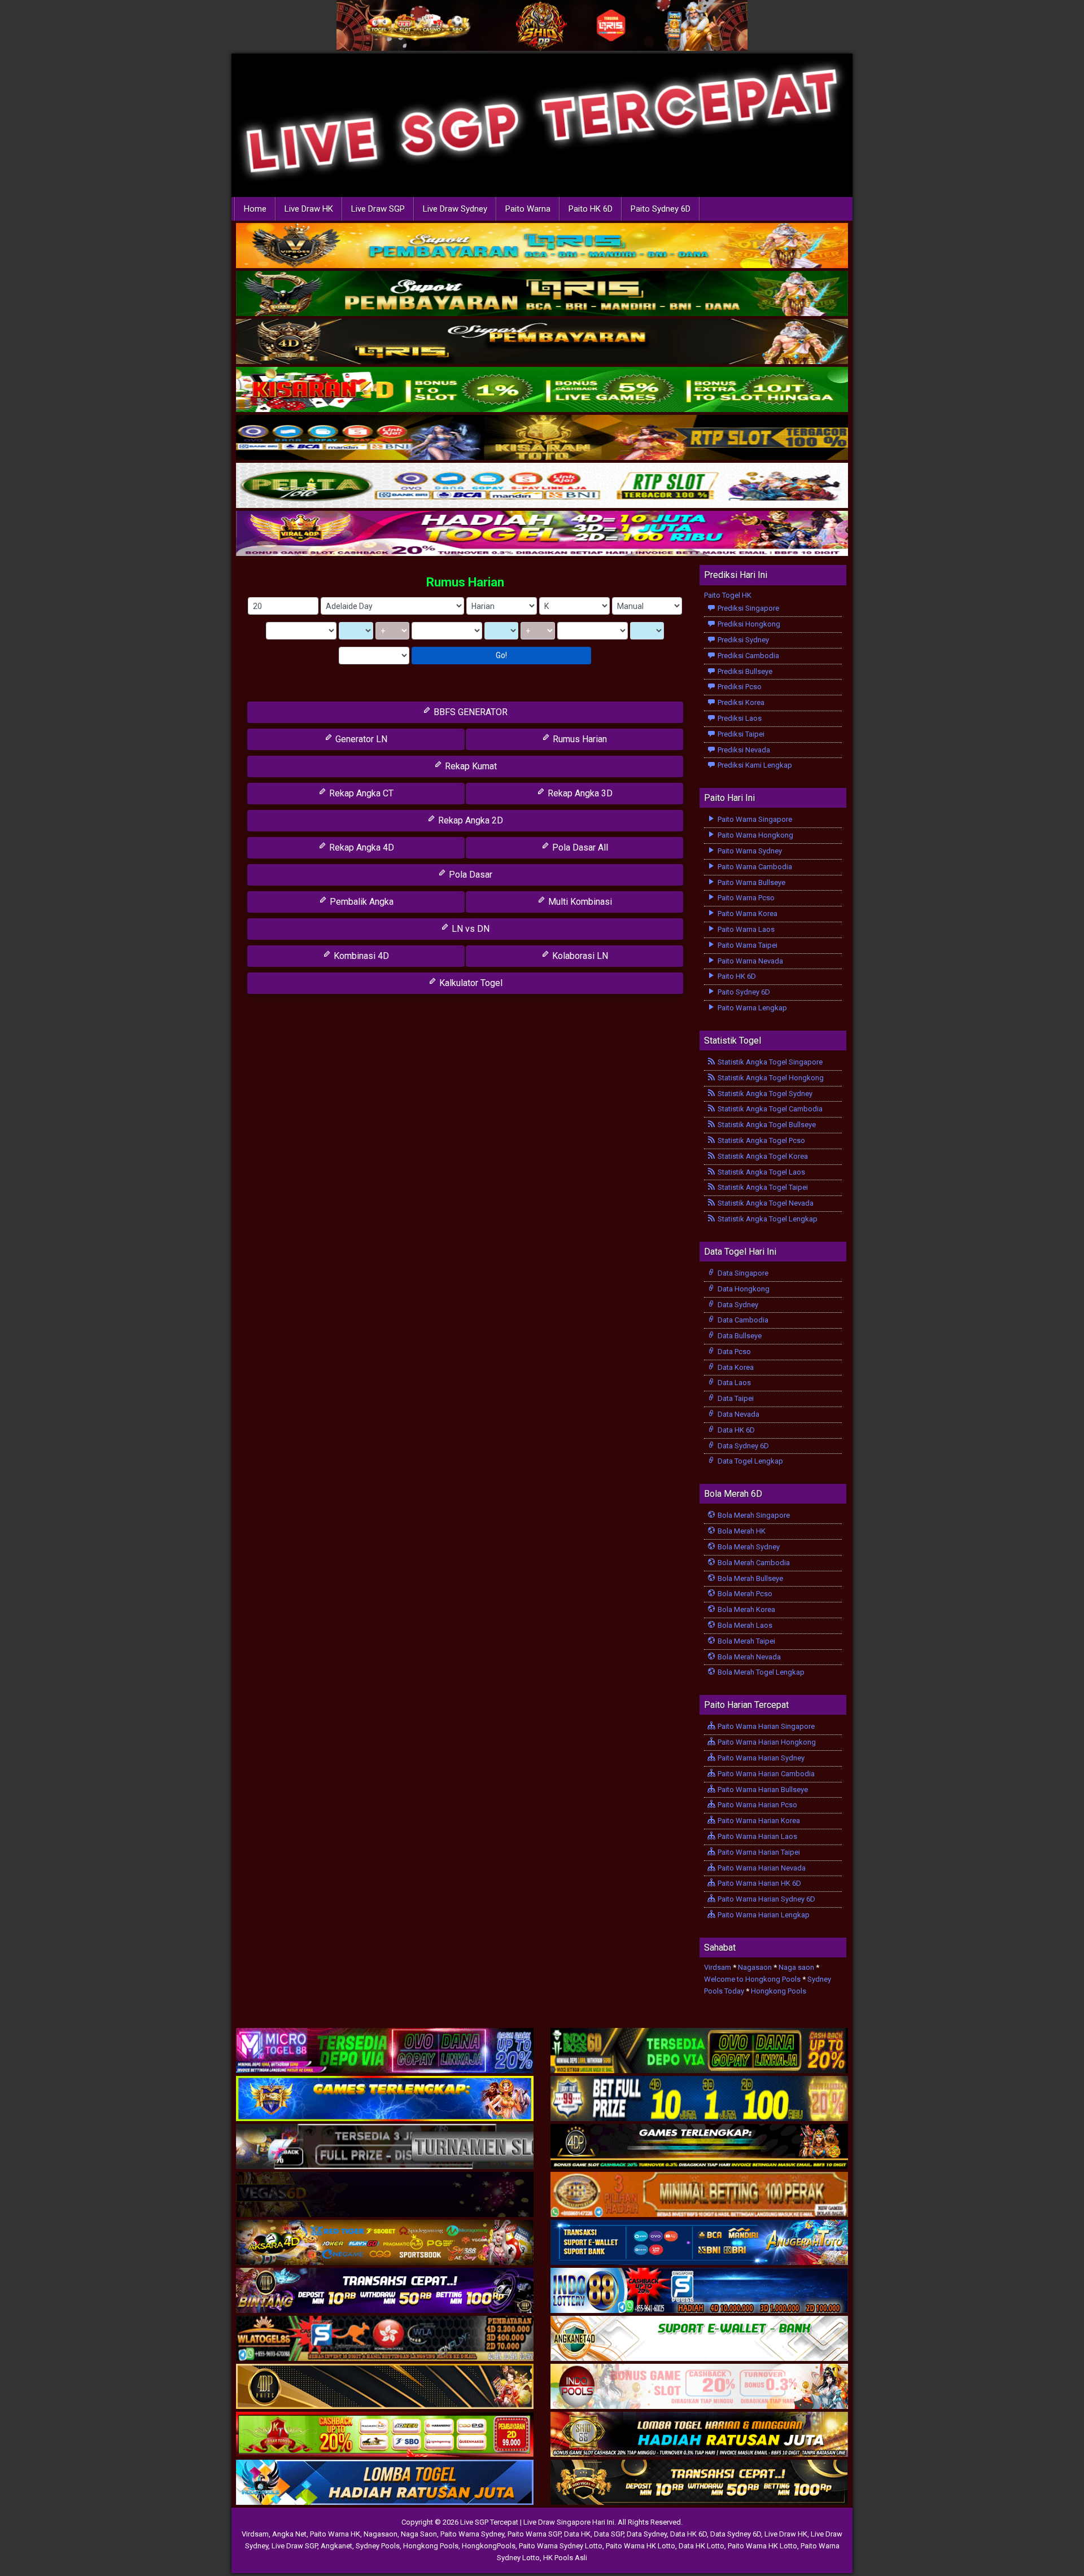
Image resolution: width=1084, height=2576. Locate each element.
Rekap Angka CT (360, 793)
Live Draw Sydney (455, 209)
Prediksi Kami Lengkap (754, 765)
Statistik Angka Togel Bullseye (766, 1125)
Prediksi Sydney (742, 640)
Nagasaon (755, 1967)
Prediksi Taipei (740, 734)
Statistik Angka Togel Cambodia (769, 1109)
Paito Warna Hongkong (755, 835)
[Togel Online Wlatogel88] (385, 2339)
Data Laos (733, 1383)
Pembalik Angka (360, 902)
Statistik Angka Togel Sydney (764, 1094)
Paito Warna (528, 209)
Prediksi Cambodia (748, 656)
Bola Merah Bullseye (749, 1578)
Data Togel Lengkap (749, 1461)
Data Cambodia (742, 1320)
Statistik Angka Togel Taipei (762, 1187)
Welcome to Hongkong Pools (752, 1979)
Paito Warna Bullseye (751, 882)
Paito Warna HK (335, 2534)
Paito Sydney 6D (661, 209)
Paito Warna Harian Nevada (761, 1868)
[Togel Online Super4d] (542, 342)
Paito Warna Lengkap (751, 1008)
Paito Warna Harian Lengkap (763, 1915)
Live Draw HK (309, 209)
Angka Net (289, 2534)
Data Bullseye (739, 1336)
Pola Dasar (469, 875)
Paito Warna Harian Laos (757, 1836)
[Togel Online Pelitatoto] (542, 486)
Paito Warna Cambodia (754, 867)
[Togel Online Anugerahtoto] (699, 2243)
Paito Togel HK (728, 595)
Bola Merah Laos (744, 1625)
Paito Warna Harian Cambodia (765, 1774)
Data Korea (735, 1367)
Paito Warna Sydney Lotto (561, 2546)
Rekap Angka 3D (579, 793)
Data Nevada (738, 1414)
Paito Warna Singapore (754, 819)
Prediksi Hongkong (748, 624)
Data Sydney (737, 1305)
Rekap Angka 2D (469, 820)
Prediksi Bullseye (744, 671)
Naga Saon (419, 2534)
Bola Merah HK (741, 1531)
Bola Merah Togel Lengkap (760, 1672)
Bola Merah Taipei (746, 1641)
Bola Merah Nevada (748, 1657)
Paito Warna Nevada (749, 961)
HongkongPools (489, 2546)
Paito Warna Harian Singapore (765, 1726)
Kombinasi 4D (360, 956)
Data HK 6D (735, 1430)
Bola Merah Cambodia (753, 1563)
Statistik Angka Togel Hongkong (770, 1078)
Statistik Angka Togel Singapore (769, 1062)
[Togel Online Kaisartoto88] (385, 2435)
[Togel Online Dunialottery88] (699, 2195)
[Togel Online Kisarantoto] (542, 438)
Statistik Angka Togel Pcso (760, 1140)
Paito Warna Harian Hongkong (766, 1742)
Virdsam (718, 1967)
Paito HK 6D (591, 209)
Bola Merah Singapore (753, 1515)
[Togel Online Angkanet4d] (699, 2339)
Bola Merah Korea (746, 1609)
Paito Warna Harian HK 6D (759, 1883)
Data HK (577, 2534)
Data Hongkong (743, 1289)
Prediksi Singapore (748, 608)
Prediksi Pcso (739, 687)
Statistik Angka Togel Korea (762, 1156)
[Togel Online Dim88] (542, 294)
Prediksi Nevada (743, 750)
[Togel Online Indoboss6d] (699, 2051)
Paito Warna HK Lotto (641, 2546)
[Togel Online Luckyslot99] (699, 2099)
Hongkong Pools (779, 1991)
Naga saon (796, 1967)
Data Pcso (733, 1351)
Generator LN (360, 739)
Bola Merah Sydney (748, 1547)
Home (255, 209)
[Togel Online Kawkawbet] (385, 2147)
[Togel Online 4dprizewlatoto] (385, 2387)
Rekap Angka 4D (360, 847)
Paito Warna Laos (745, 929)
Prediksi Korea (740, 702)
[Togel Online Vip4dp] (699, 2147)
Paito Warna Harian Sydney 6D (766, 1899)
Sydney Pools (378, 2546)
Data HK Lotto (701, 2546)
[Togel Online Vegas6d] (385, 2195)
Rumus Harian (465, 582)
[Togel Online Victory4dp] (385, 2099)
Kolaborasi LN (579, 956)
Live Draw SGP (378, 209)
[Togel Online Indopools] (699, 2387)
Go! (501, 655)
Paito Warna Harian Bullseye (762, 1789)
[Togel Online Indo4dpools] (385, 2483)
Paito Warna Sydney (749, 851)
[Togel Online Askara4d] (385, 2243)
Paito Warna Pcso (745, 898)
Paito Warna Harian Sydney (760, 1758)
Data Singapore (742, 1273)
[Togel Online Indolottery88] (699, 2291)
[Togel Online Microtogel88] (385, 2051)
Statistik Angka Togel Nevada (765, 1203)
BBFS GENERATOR (469, 712)
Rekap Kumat (470, 766)
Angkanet (336, 2546)
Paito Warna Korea (747, 914)
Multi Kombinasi (579, 902)
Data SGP (609, 2534)
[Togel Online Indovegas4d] (699, 2483)
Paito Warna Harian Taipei (758, 1852)
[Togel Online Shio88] (699, 2435)
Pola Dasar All (579, 847)
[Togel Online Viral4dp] (542, 534)
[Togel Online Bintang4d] (385, 2291)
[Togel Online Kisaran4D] (542, 390)
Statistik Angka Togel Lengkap (767, 1219)
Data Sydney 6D (742, 1446)
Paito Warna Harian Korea (758, 1821)
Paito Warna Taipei (747, 945)
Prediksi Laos (739, 718)
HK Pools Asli (565, 2558)
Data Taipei (735, 1398)
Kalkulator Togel (470, 983)
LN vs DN (469, 929)
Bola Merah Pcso (744, 1594)
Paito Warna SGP (534, 2534)
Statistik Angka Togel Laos (760, 1172)
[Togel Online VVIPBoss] (542, 246)
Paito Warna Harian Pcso (757, 1805)
